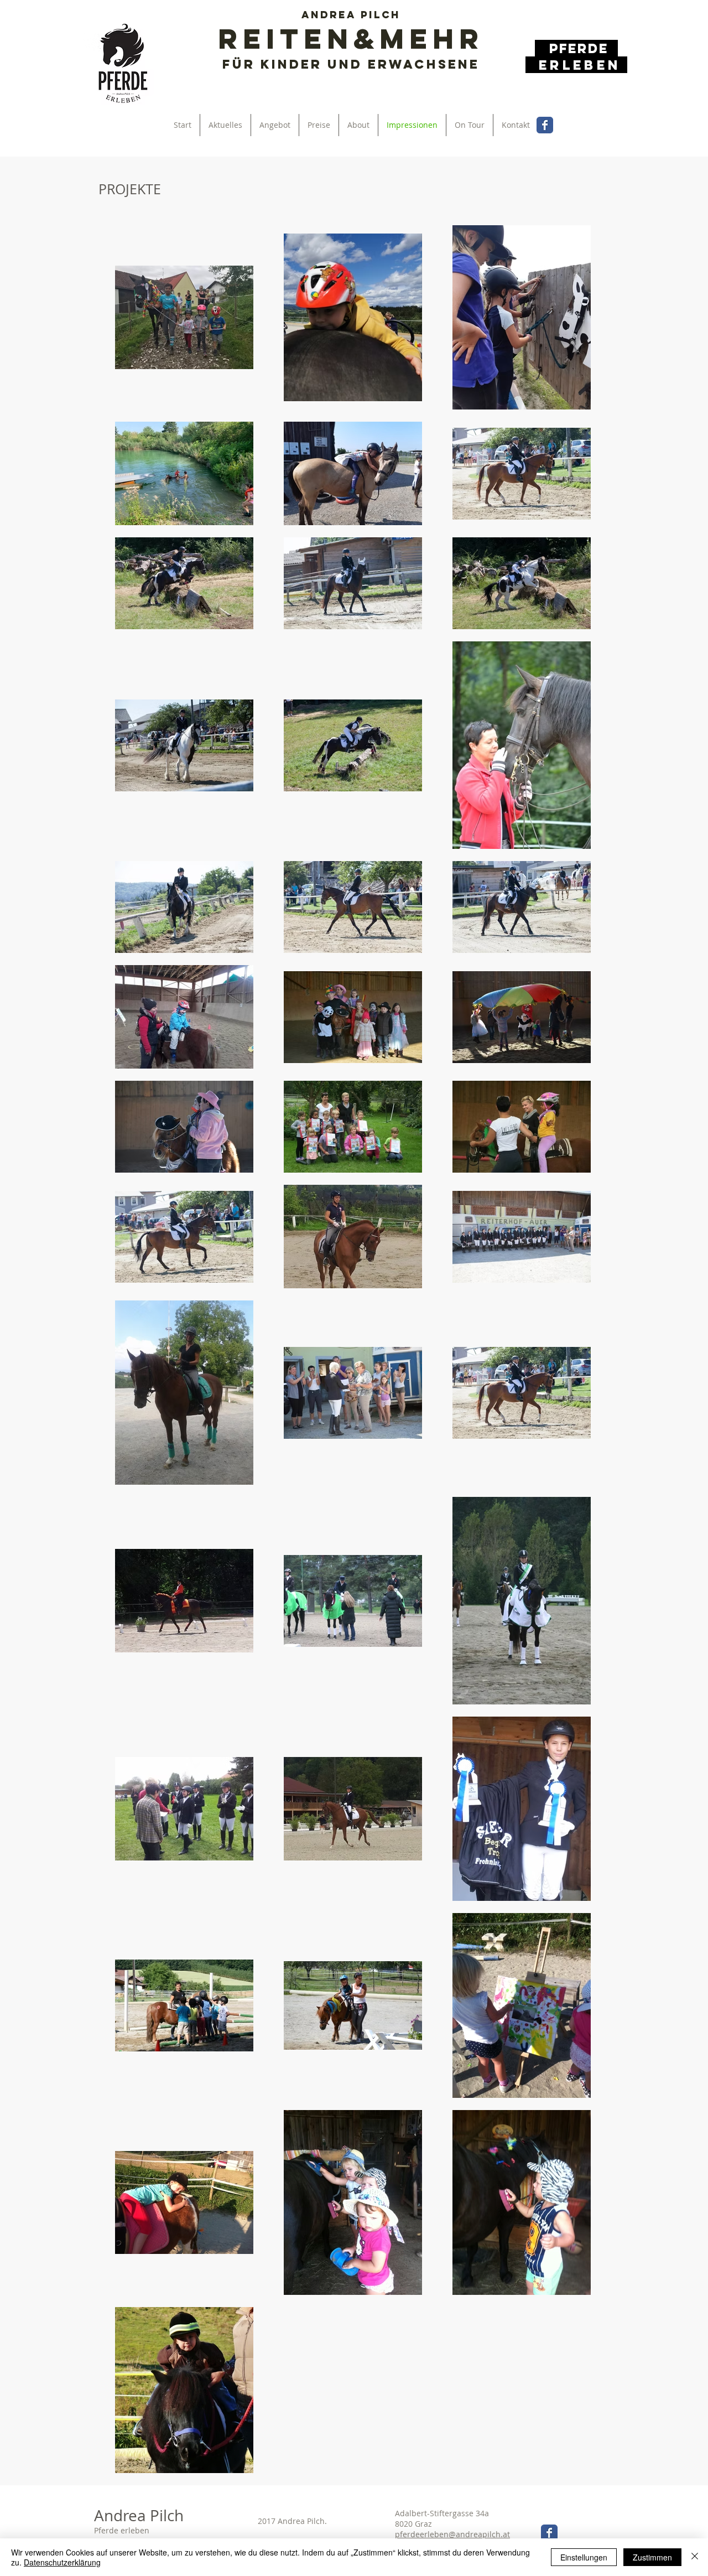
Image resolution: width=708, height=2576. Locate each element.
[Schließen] (695, 2557)
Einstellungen (584, 2557)
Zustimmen (652, 2557)
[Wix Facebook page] (545, 125)
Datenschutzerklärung (62, 2562)
